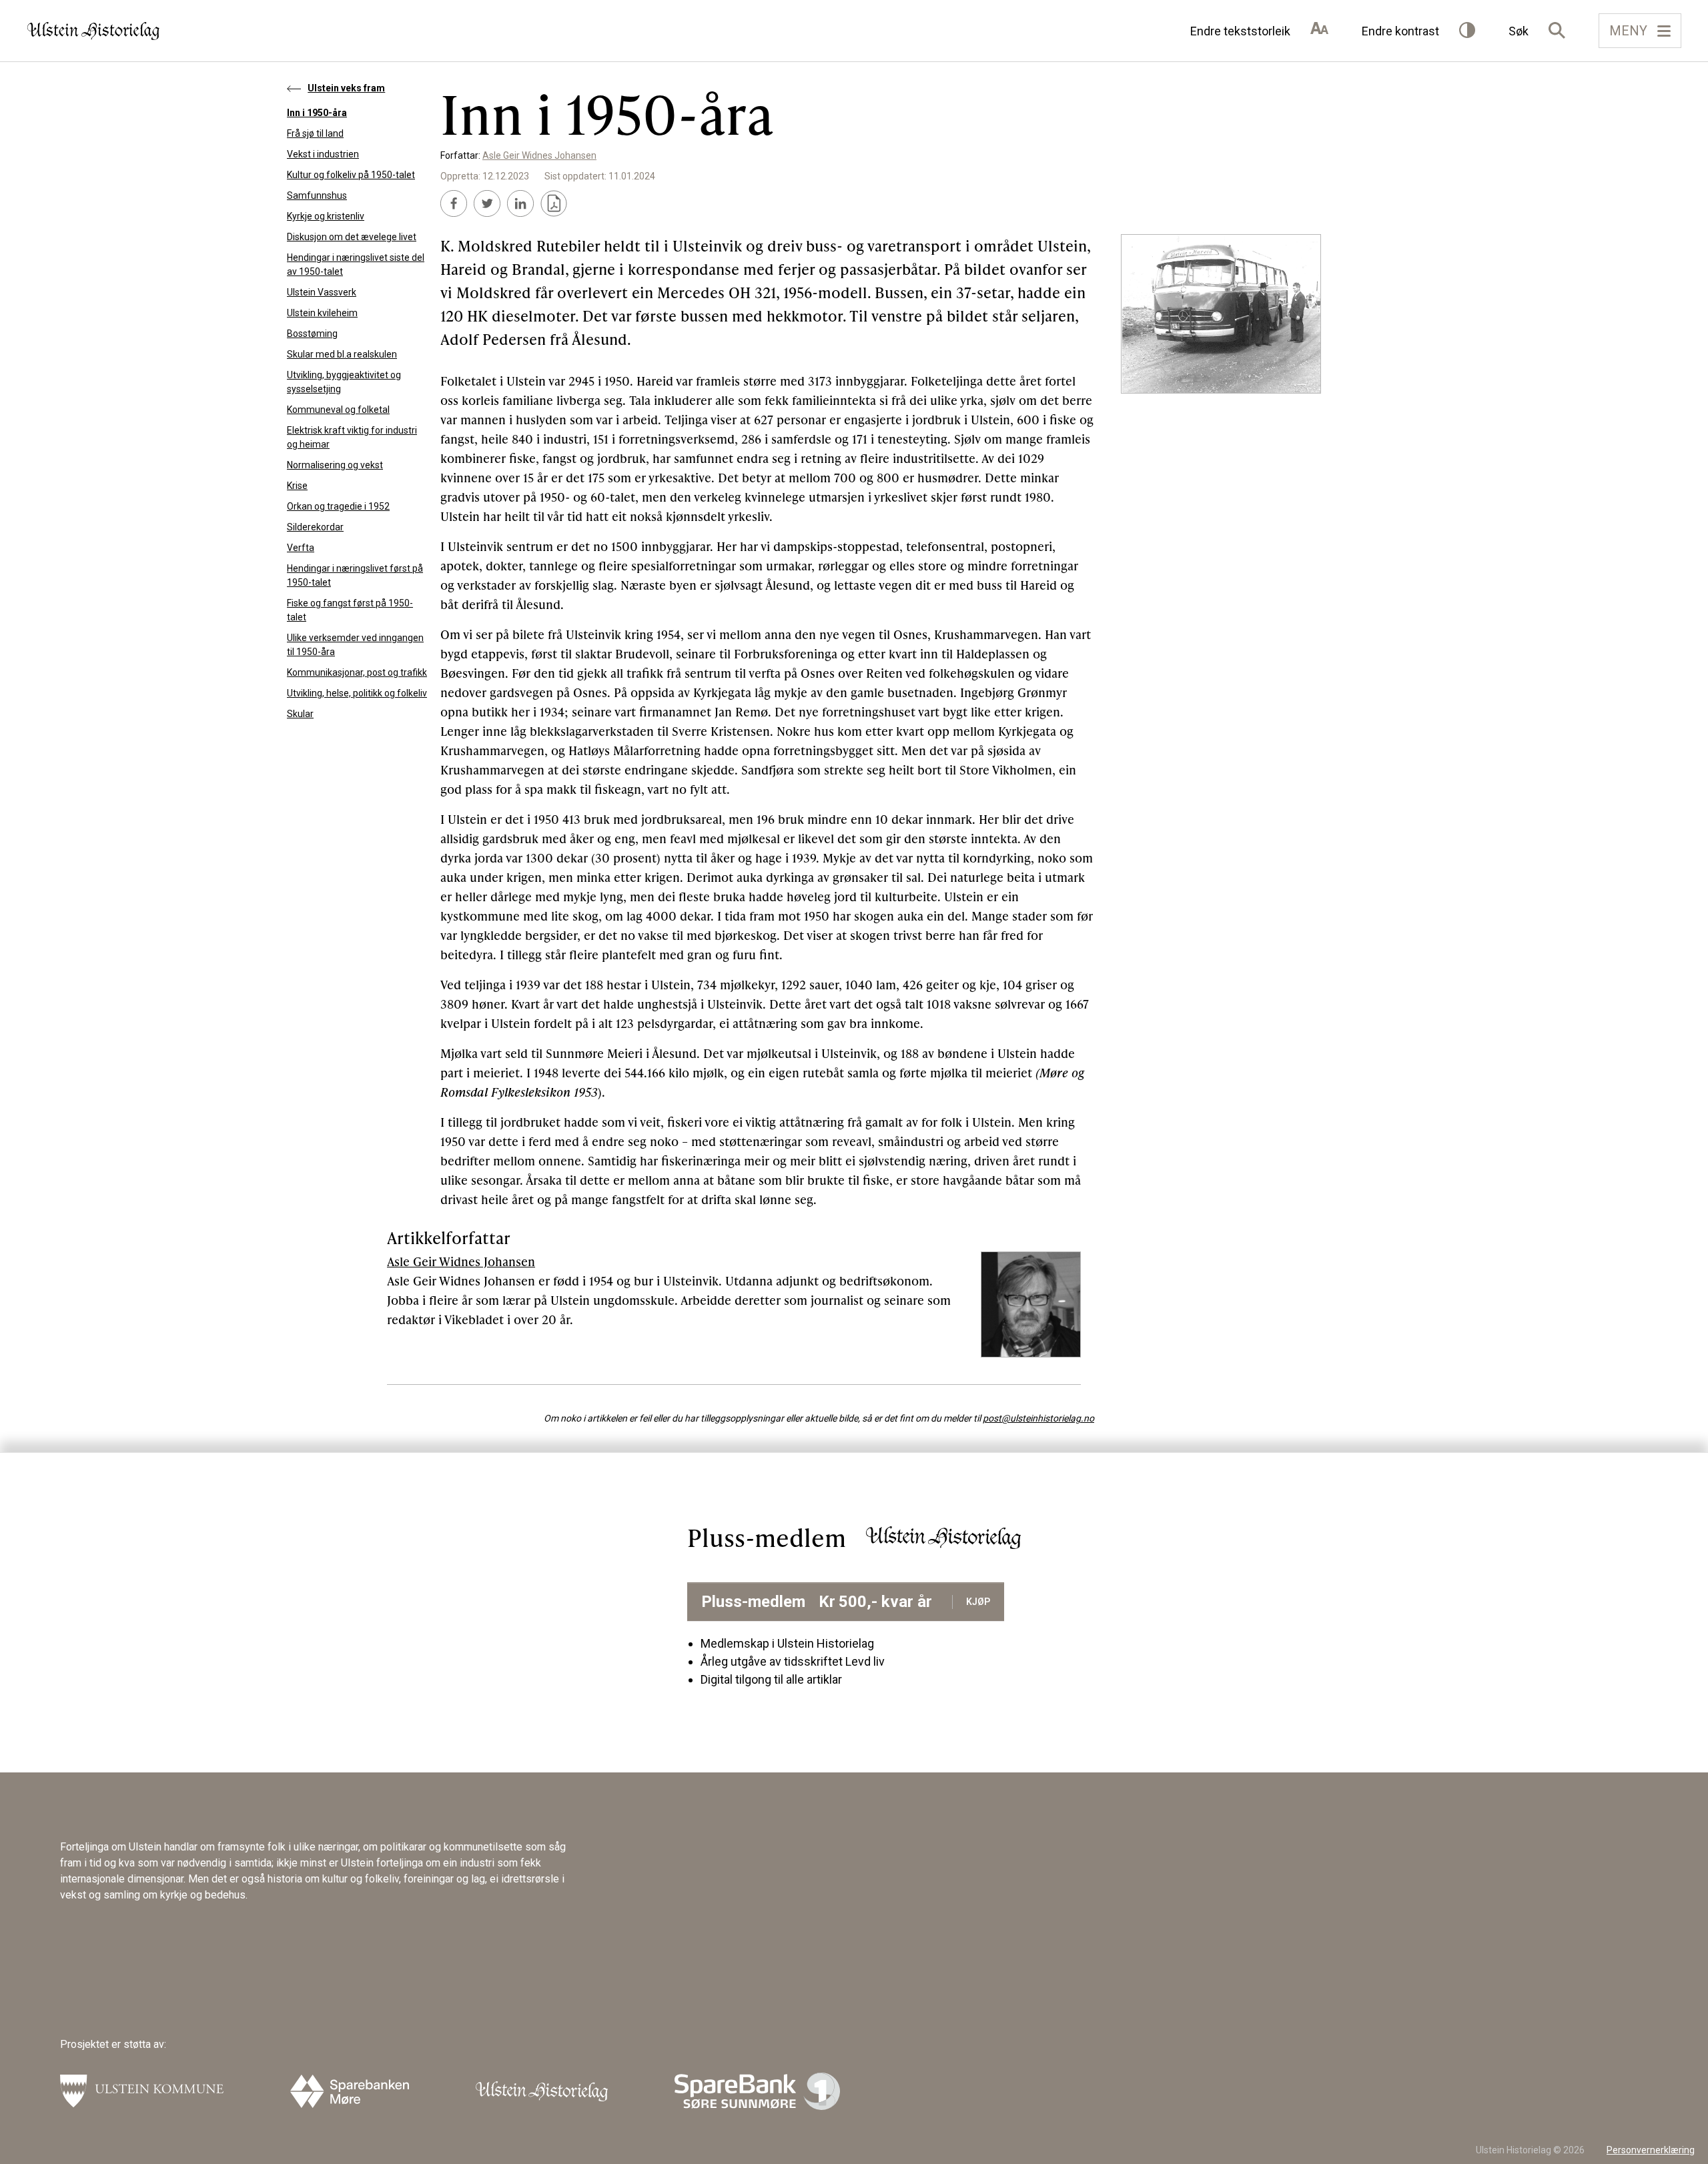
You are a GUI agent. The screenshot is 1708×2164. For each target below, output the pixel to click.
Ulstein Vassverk (322, 292)
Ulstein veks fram (346, 88)
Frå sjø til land (315, 133)
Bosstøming (312, 334)
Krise (297, 486)
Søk (1519, 31)
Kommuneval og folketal (338, 410)
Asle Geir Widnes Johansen (539, 155)
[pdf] (554, 203)
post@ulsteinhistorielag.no (1038, 1418)
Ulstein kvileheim (322, 313)
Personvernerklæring (1651, 2150)
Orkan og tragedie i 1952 (338, 506)
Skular (300, 714)
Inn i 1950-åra (317, 113)
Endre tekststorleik (1240, 31)
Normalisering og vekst (335, 465)
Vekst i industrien (323, 154)
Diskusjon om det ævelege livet (352, 237)
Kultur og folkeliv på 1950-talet (351, 175)
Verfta (301, 548)
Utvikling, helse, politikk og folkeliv (357, 693)
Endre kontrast (1400, 31)
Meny (1628, 31)
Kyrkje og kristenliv (326, 216)
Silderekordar (315, 527)
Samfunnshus (317, 195)
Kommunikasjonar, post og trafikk (357, 672)
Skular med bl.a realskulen (342, 354)
